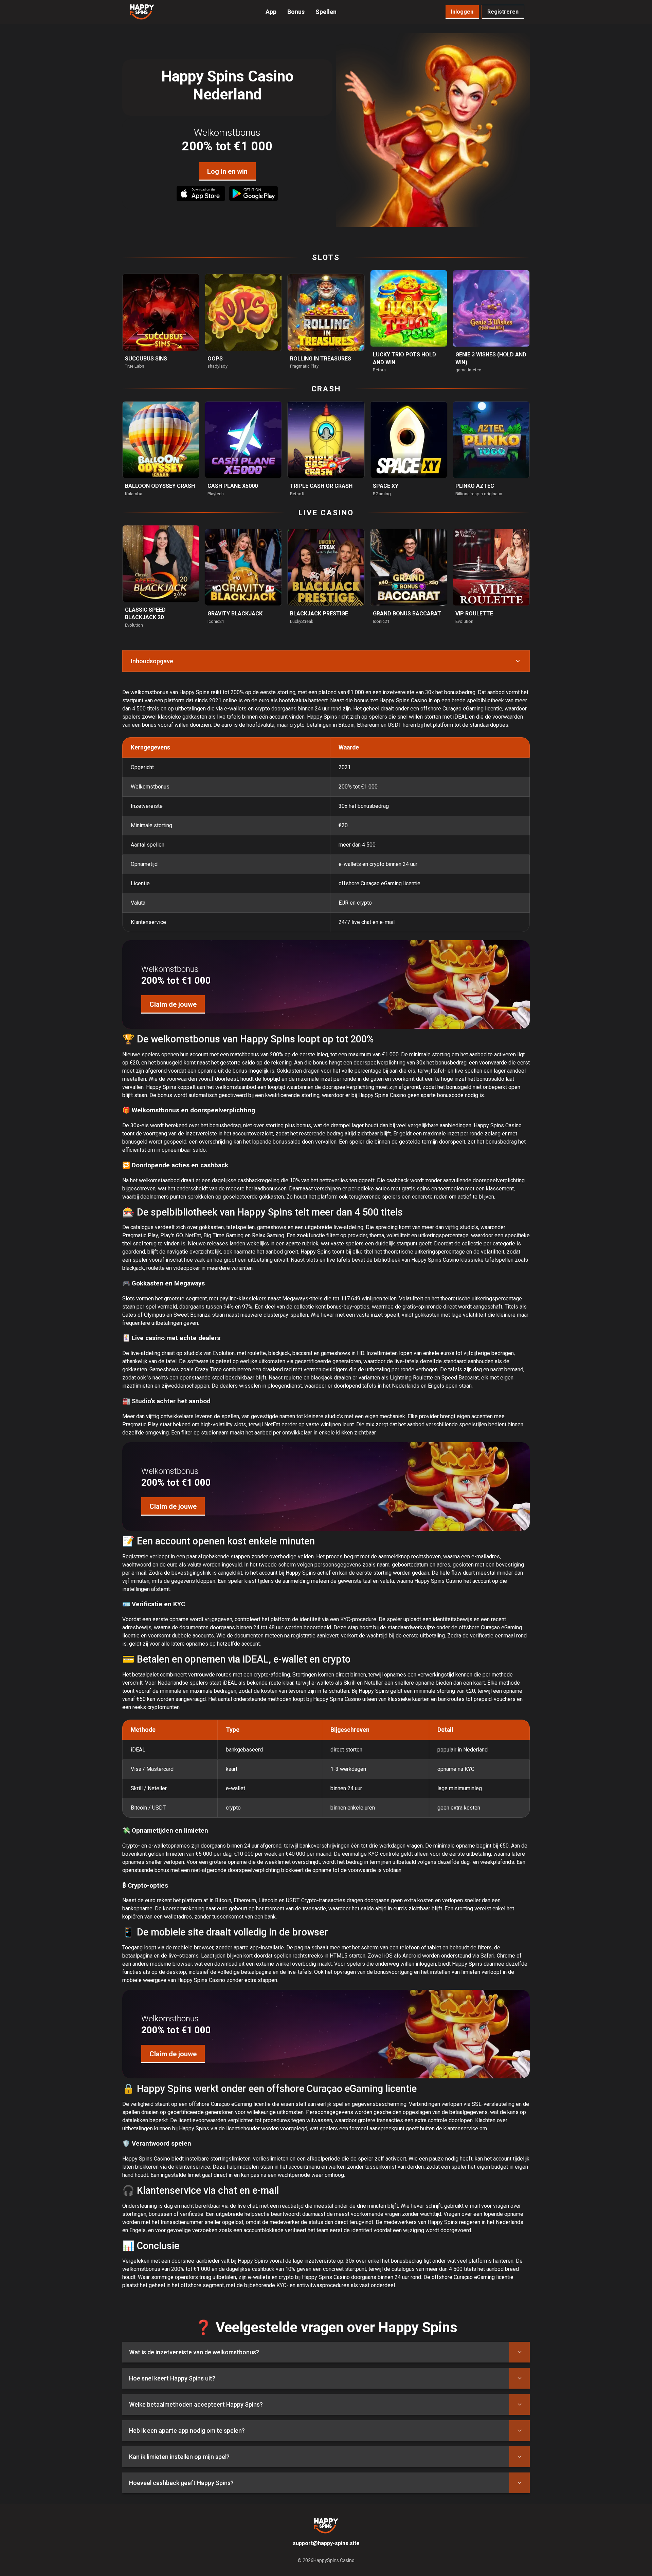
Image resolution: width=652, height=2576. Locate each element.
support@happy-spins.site (326, 2543)
